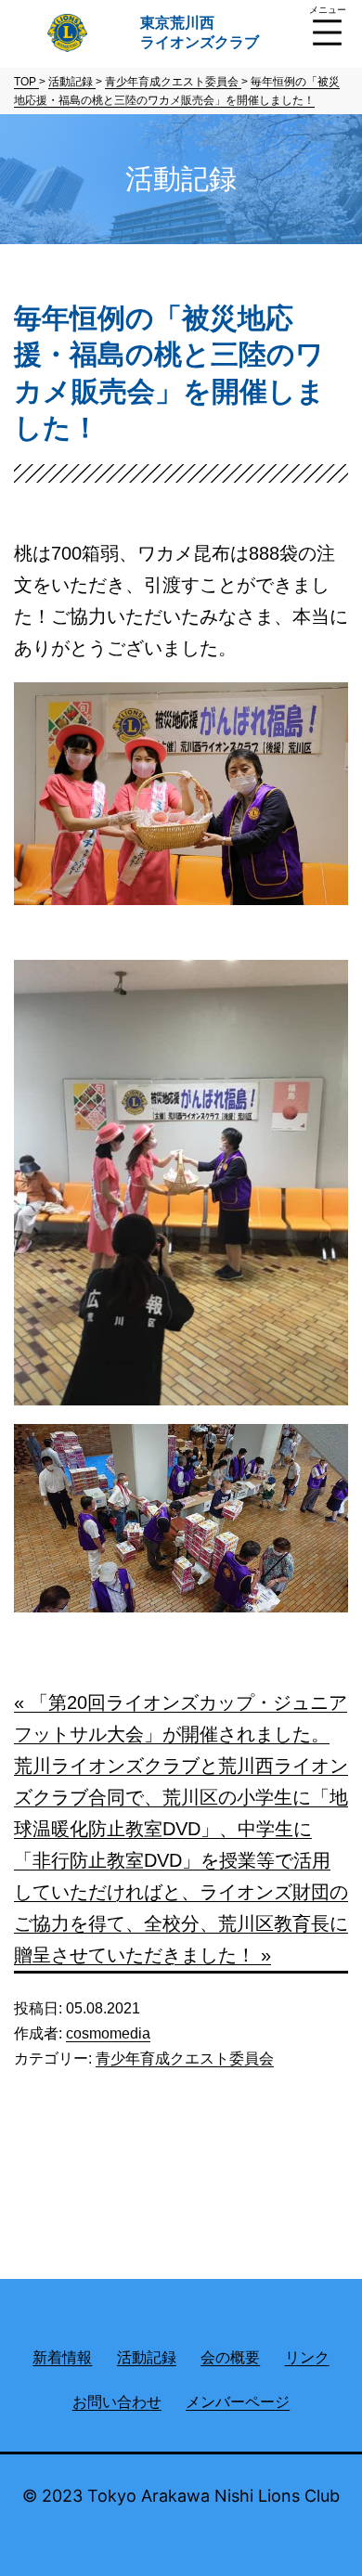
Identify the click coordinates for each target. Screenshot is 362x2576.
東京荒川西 (200, 32)
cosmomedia (108, 2033)
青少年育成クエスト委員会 (185, 2058)
